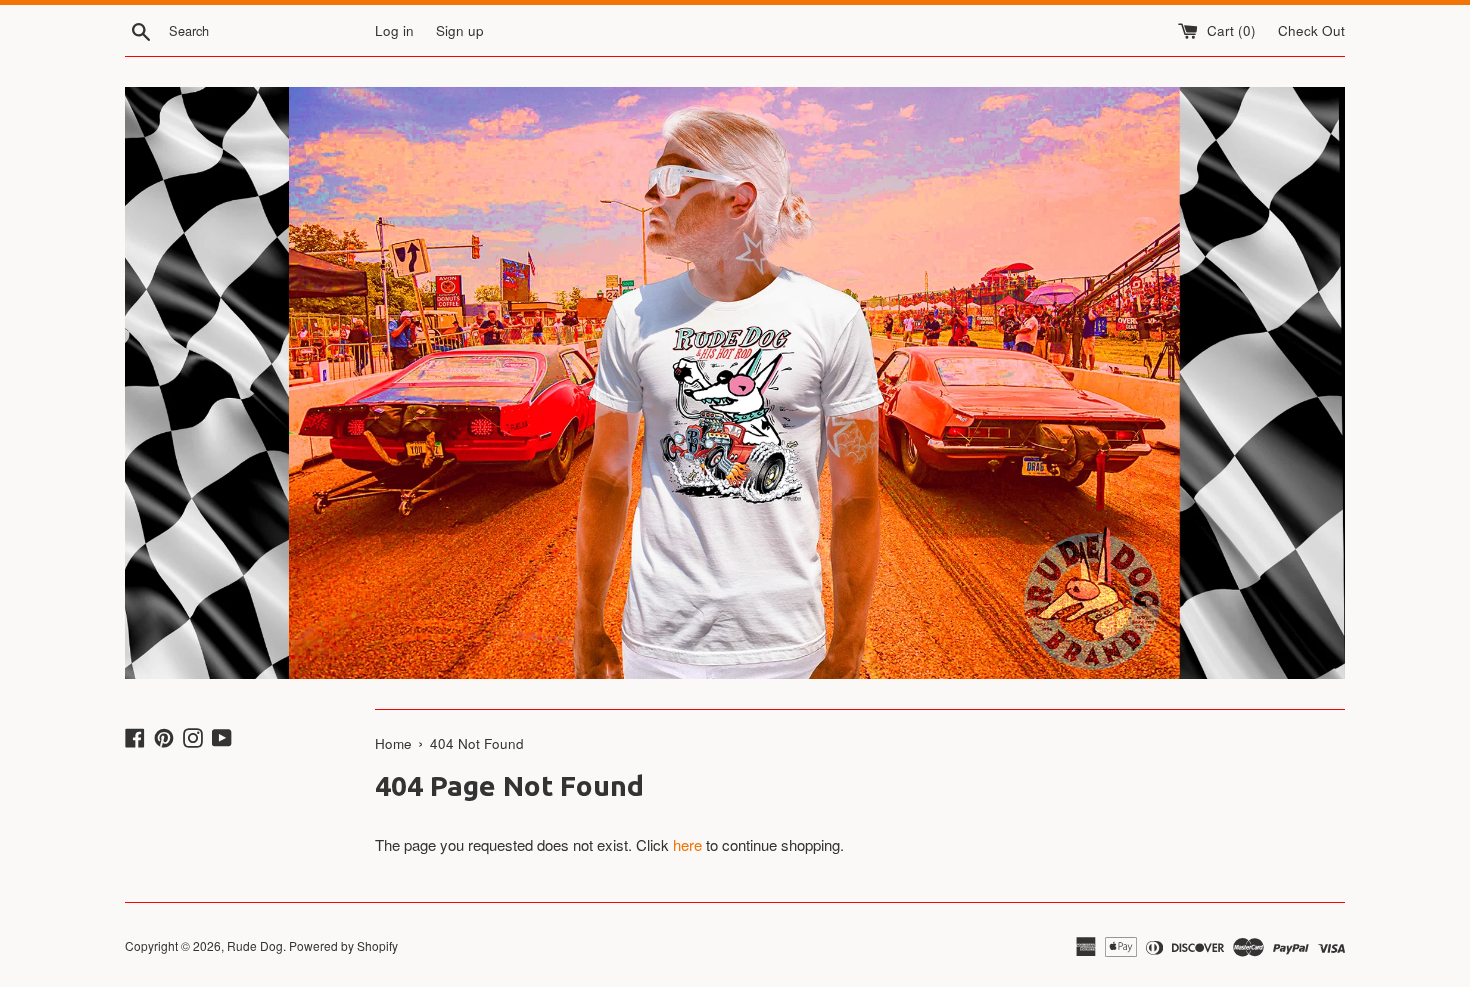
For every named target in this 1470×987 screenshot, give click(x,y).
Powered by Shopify (343, 945)
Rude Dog (255, 945)
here (687, 844)
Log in (394, 30)
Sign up (460, 30)
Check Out (1311, 30)
